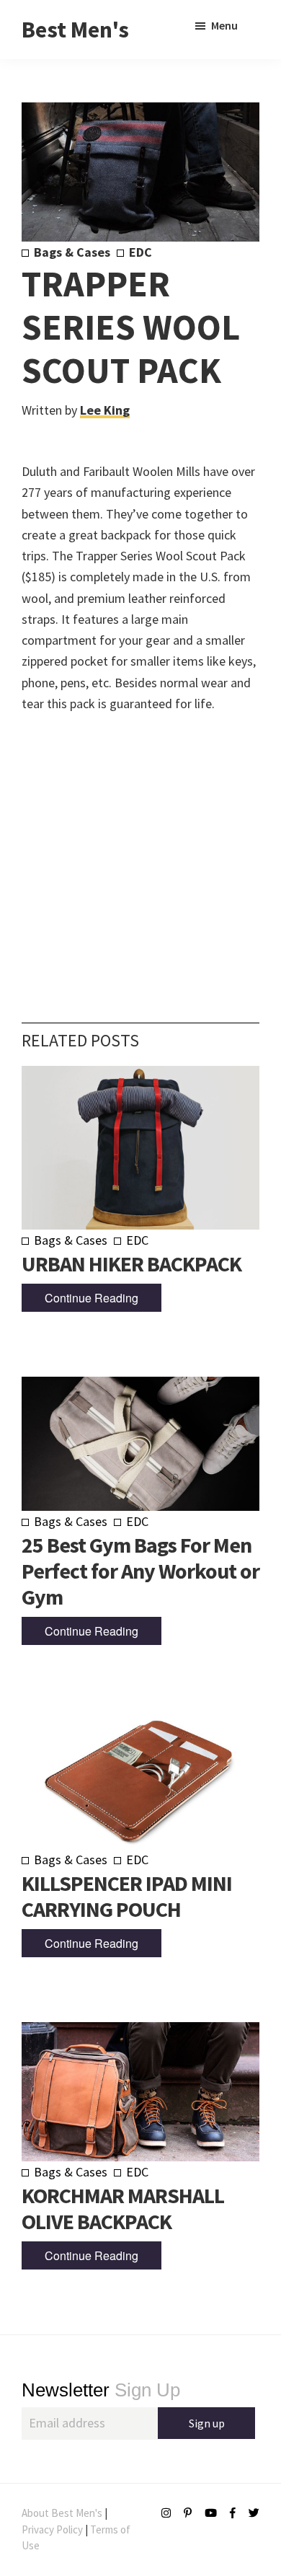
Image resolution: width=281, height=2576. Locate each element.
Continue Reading (92, 1298)
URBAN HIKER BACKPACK (131, 1263)
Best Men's (75, 30)
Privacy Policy (52, 2529)
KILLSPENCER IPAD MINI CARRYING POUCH (127, 1896)
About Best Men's (62, 2513)
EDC (140, 252)
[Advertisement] (140, 846)
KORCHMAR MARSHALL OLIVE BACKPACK (123, 2208)
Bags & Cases (72, 252)
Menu (224, 25)
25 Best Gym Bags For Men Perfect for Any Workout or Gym (140, 1571)
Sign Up (101, 2390)
